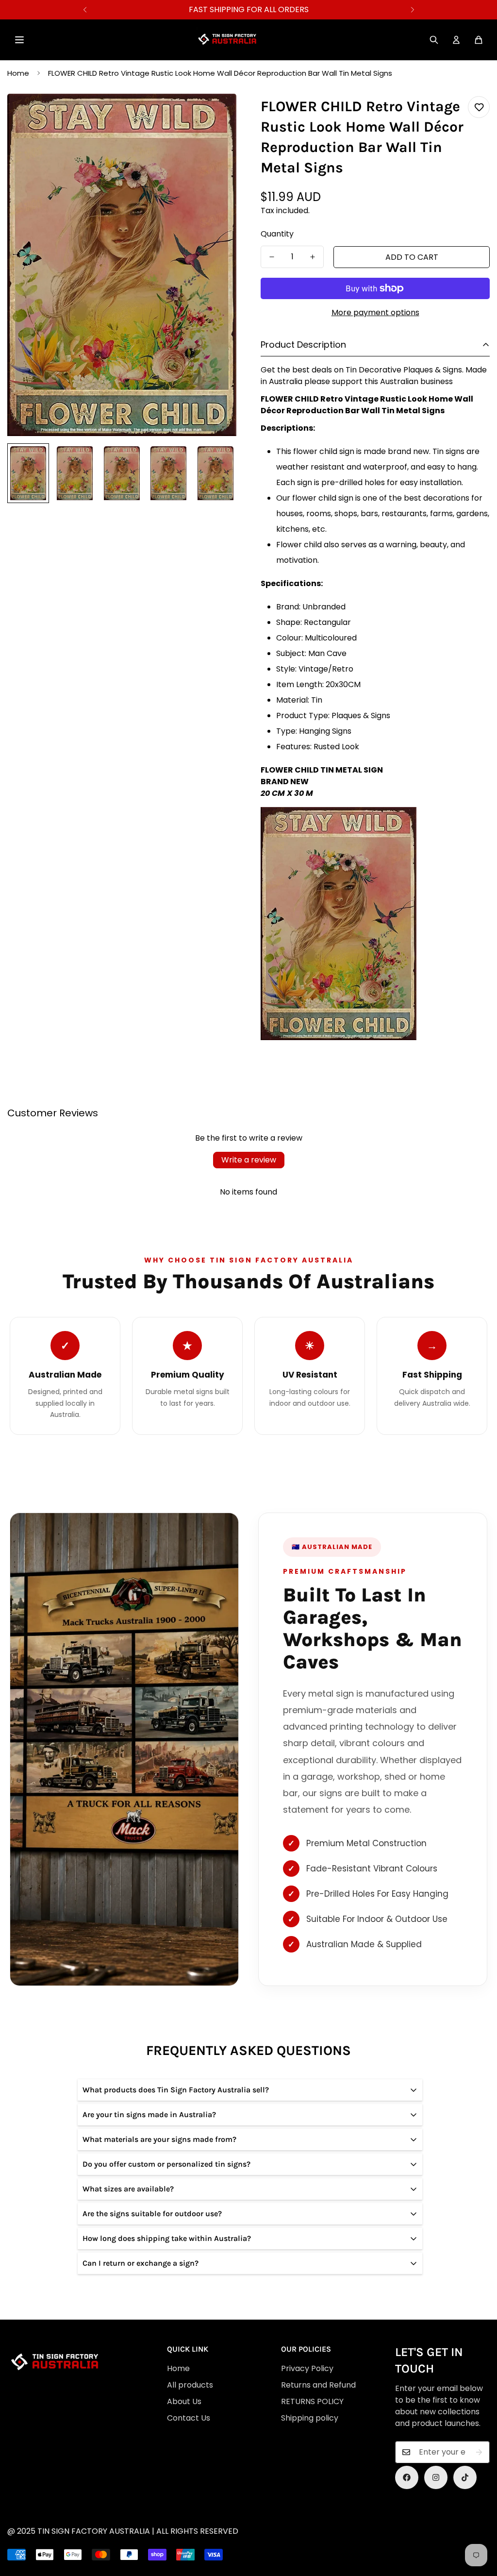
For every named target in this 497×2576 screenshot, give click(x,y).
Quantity (277, 234)
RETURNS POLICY (312, 2401)
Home (18, 73)
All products (190, 2385)
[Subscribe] (479, 2452)
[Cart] (479, 40)
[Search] (434, 40)
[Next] (412, 10)
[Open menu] (19, 40)
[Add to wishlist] (479, 107)
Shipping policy (310, 2418)
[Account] (456, 40)
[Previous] (85, 10)
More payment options (375, 312)
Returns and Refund (318, 2385)
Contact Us (189, 2418)
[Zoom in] (216, 114)
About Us (184, 2401)
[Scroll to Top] (254, 2523)
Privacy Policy (307, 2368)
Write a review (249, 1160)
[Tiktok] (465, 2477)
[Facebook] (407, 2477)
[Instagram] (436, 2477)
